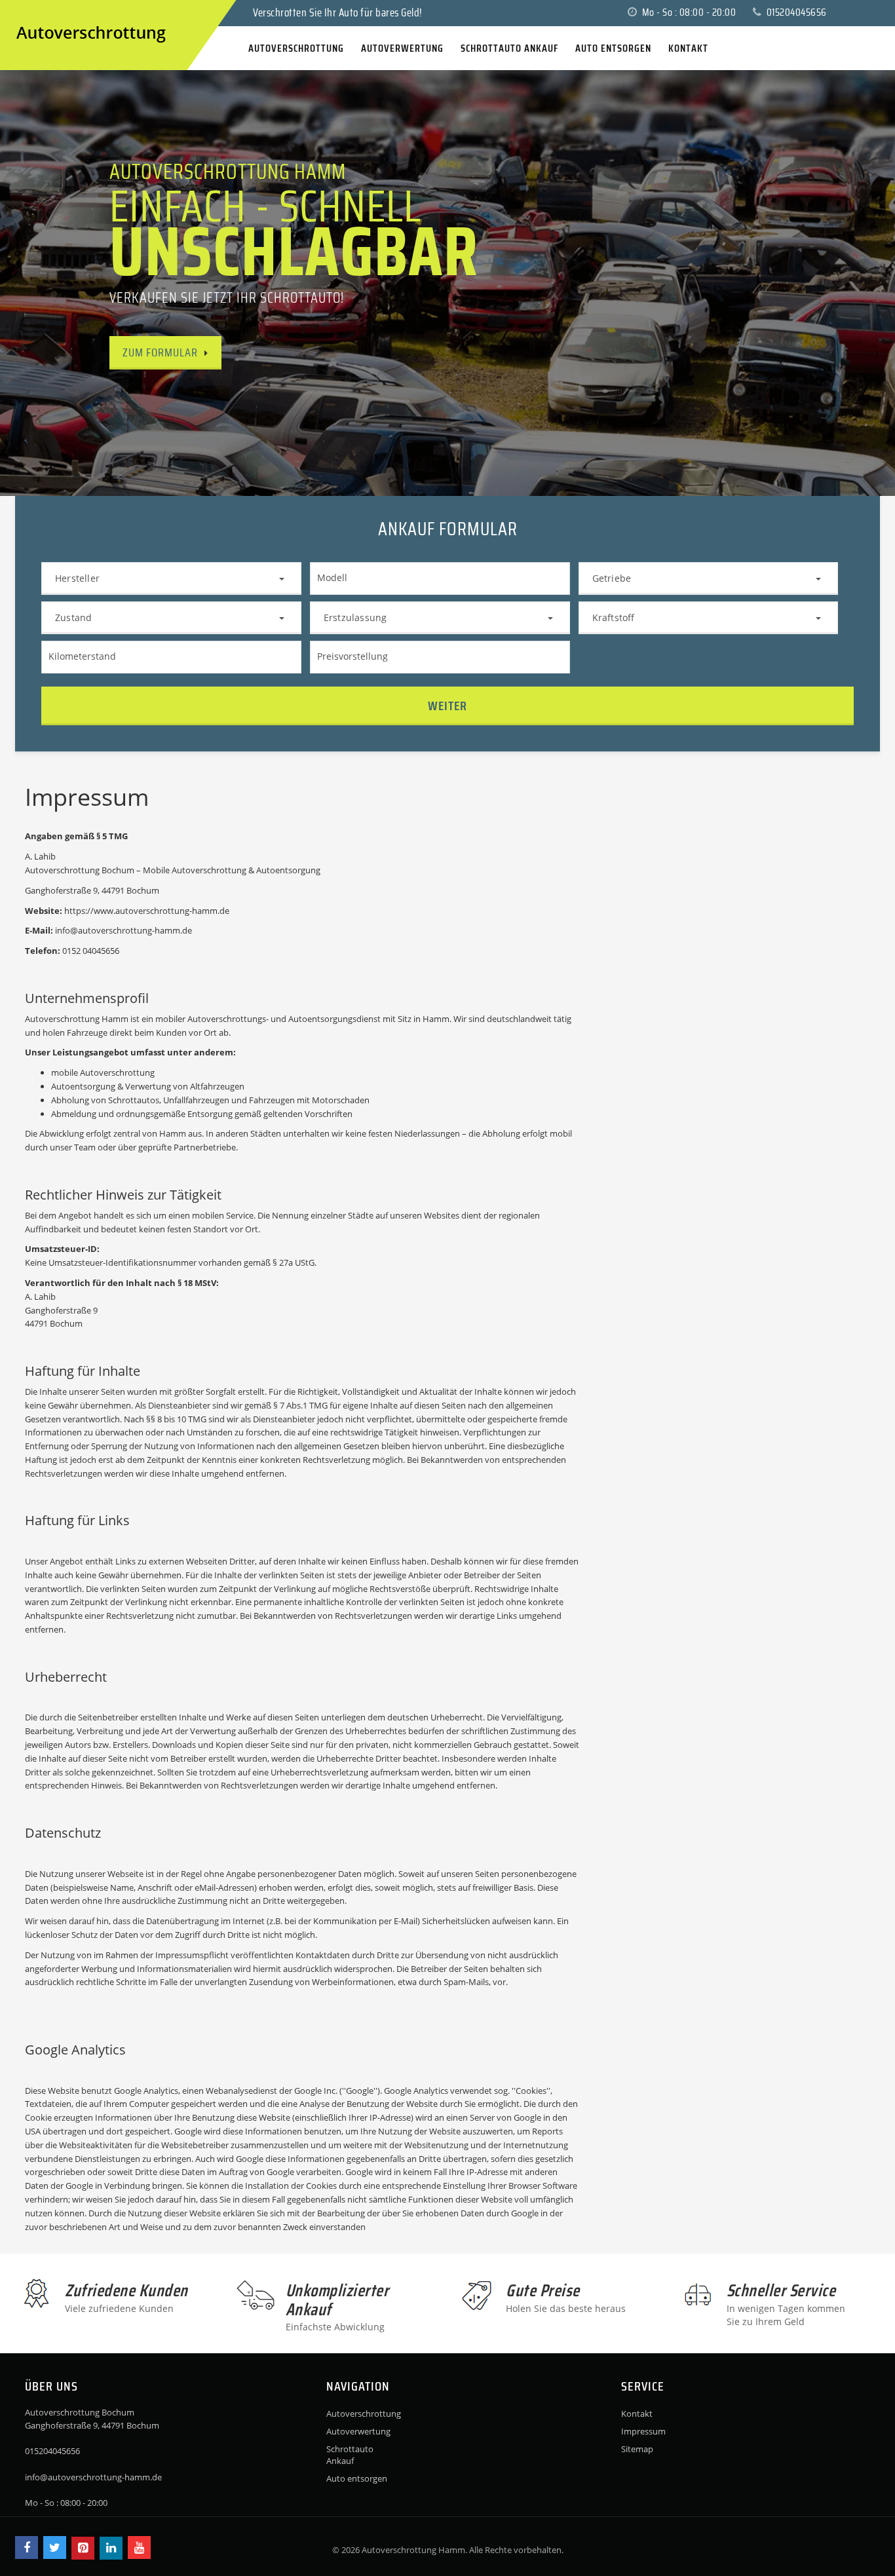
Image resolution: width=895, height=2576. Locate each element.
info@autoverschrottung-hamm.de (93, 2477)
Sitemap (637, 2449)
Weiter (447, 706)
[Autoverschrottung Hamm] (28, 12)
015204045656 (795, 12)
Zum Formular (160, 352)
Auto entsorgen (357, 2478)
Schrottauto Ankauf (350, 2455)
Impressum (643, 2431)
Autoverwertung (358, 2431)
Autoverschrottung (363, 2414)
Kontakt (637, 2414)
